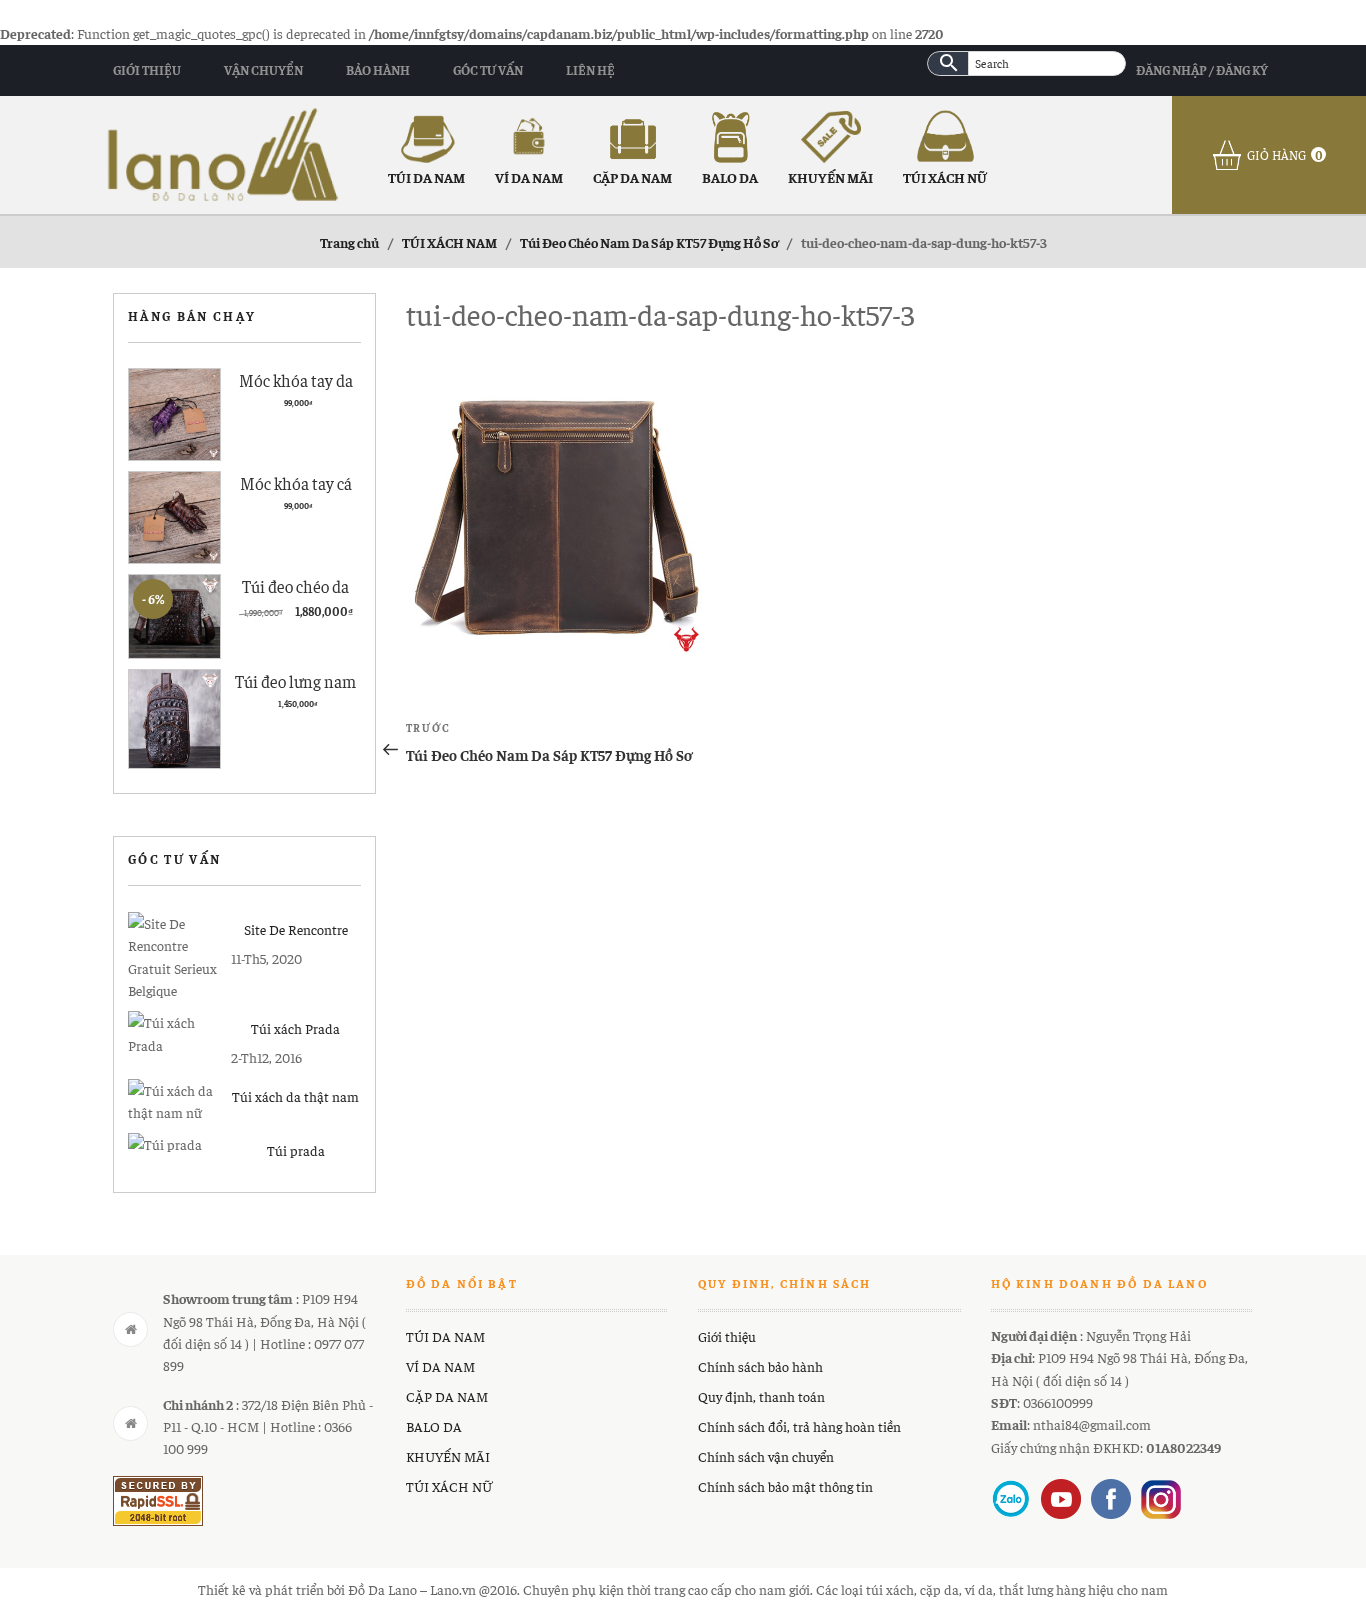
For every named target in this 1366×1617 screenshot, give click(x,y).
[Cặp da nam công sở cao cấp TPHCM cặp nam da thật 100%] (223, 152)
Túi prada (296, 1150)
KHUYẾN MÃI (830, 177)
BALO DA (730, 177)
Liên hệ (590, 69)
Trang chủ (349, 242)
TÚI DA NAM (426, 177)
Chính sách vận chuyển (766, 1456)
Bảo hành (378, 69)
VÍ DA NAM (529, 177)
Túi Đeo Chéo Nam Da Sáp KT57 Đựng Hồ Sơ (649, 242)
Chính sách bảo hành (760, 1366)
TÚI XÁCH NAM (449, 242)
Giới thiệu (147, 69)
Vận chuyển (263, 69)
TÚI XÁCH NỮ (945, 177)
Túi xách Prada (295, 1028)
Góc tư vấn (488, 69)
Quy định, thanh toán (761, 1396)
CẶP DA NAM (632, 177)
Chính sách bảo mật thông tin (785, 1486)
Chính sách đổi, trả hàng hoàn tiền (799, 1426)
